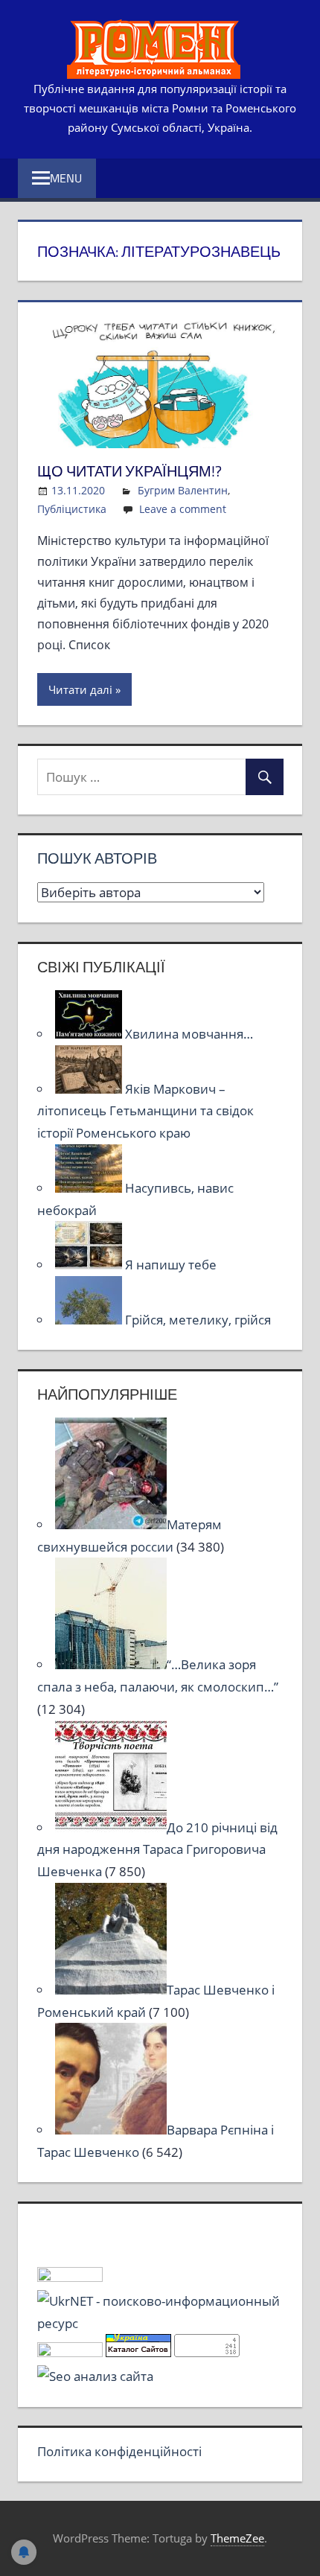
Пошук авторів (97, 858)
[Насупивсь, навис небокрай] (90, 1188)
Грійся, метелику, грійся (198, 1320)
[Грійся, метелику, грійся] (90, 1320)
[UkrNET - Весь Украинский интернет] (160, 2323)
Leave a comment (183, 509)
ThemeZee (237, 2538)
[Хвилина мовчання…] (90, 1034)
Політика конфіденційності (119, 2451)
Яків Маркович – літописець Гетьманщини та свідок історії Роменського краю (145, 1111)
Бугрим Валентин (183, 490)
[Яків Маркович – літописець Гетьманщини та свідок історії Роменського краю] (90, 1089)
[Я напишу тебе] (90, 1265)
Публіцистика (72, 509)
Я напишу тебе (171, 1265)
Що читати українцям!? (129, 471)
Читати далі (80, 689)
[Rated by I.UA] (70, 2277)
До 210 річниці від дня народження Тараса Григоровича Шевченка (157, 1850)
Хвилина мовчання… (189, 1034)
